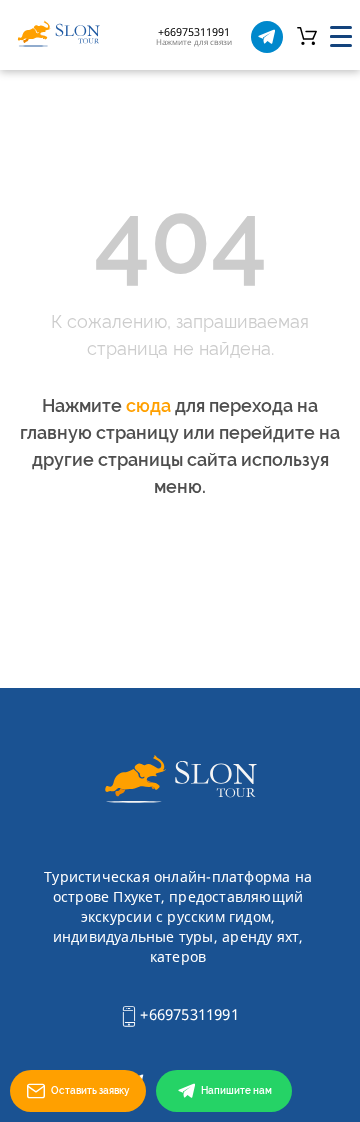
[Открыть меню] (341, 36)
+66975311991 (187, 1014)
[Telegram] (267, 37)
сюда (148, 405)
